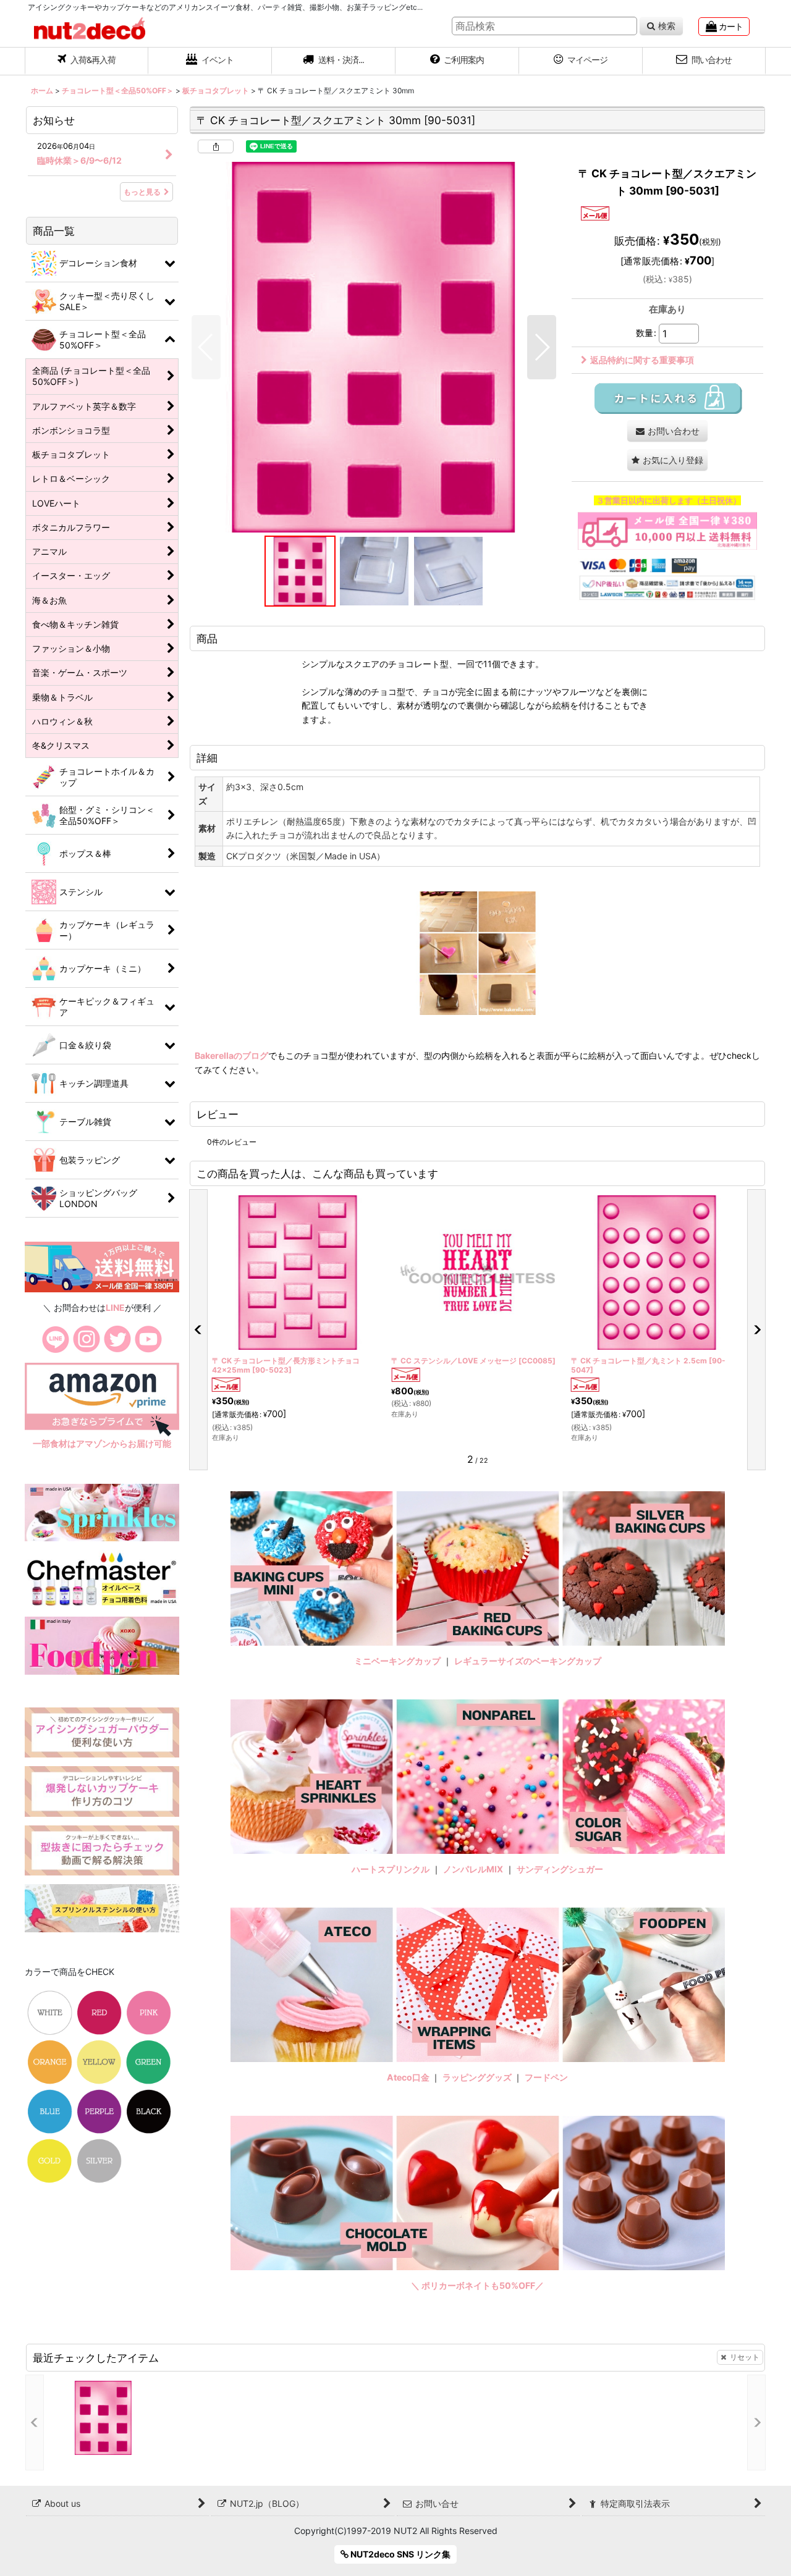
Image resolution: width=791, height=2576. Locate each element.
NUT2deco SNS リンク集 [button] (400, 2554)
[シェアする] (216, 146)
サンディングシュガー (560, 1869)
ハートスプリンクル (391, 1869)
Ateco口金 (409, 2077)
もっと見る (142, 192)
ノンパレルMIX (473, 1869)
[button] (334, 61)
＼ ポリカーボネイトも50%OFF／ (477, 2285)
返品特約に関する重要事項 (642, 360)
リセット (745, 2357)
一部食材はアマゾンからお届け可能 (102, 1443)
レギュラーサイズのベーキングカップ (528, 1661)
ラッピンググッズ (478, 2077)
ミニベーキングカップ (397, 1661)
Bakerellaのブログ (231, 1055)
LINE (115, 1307)
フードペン (546, 2077)
